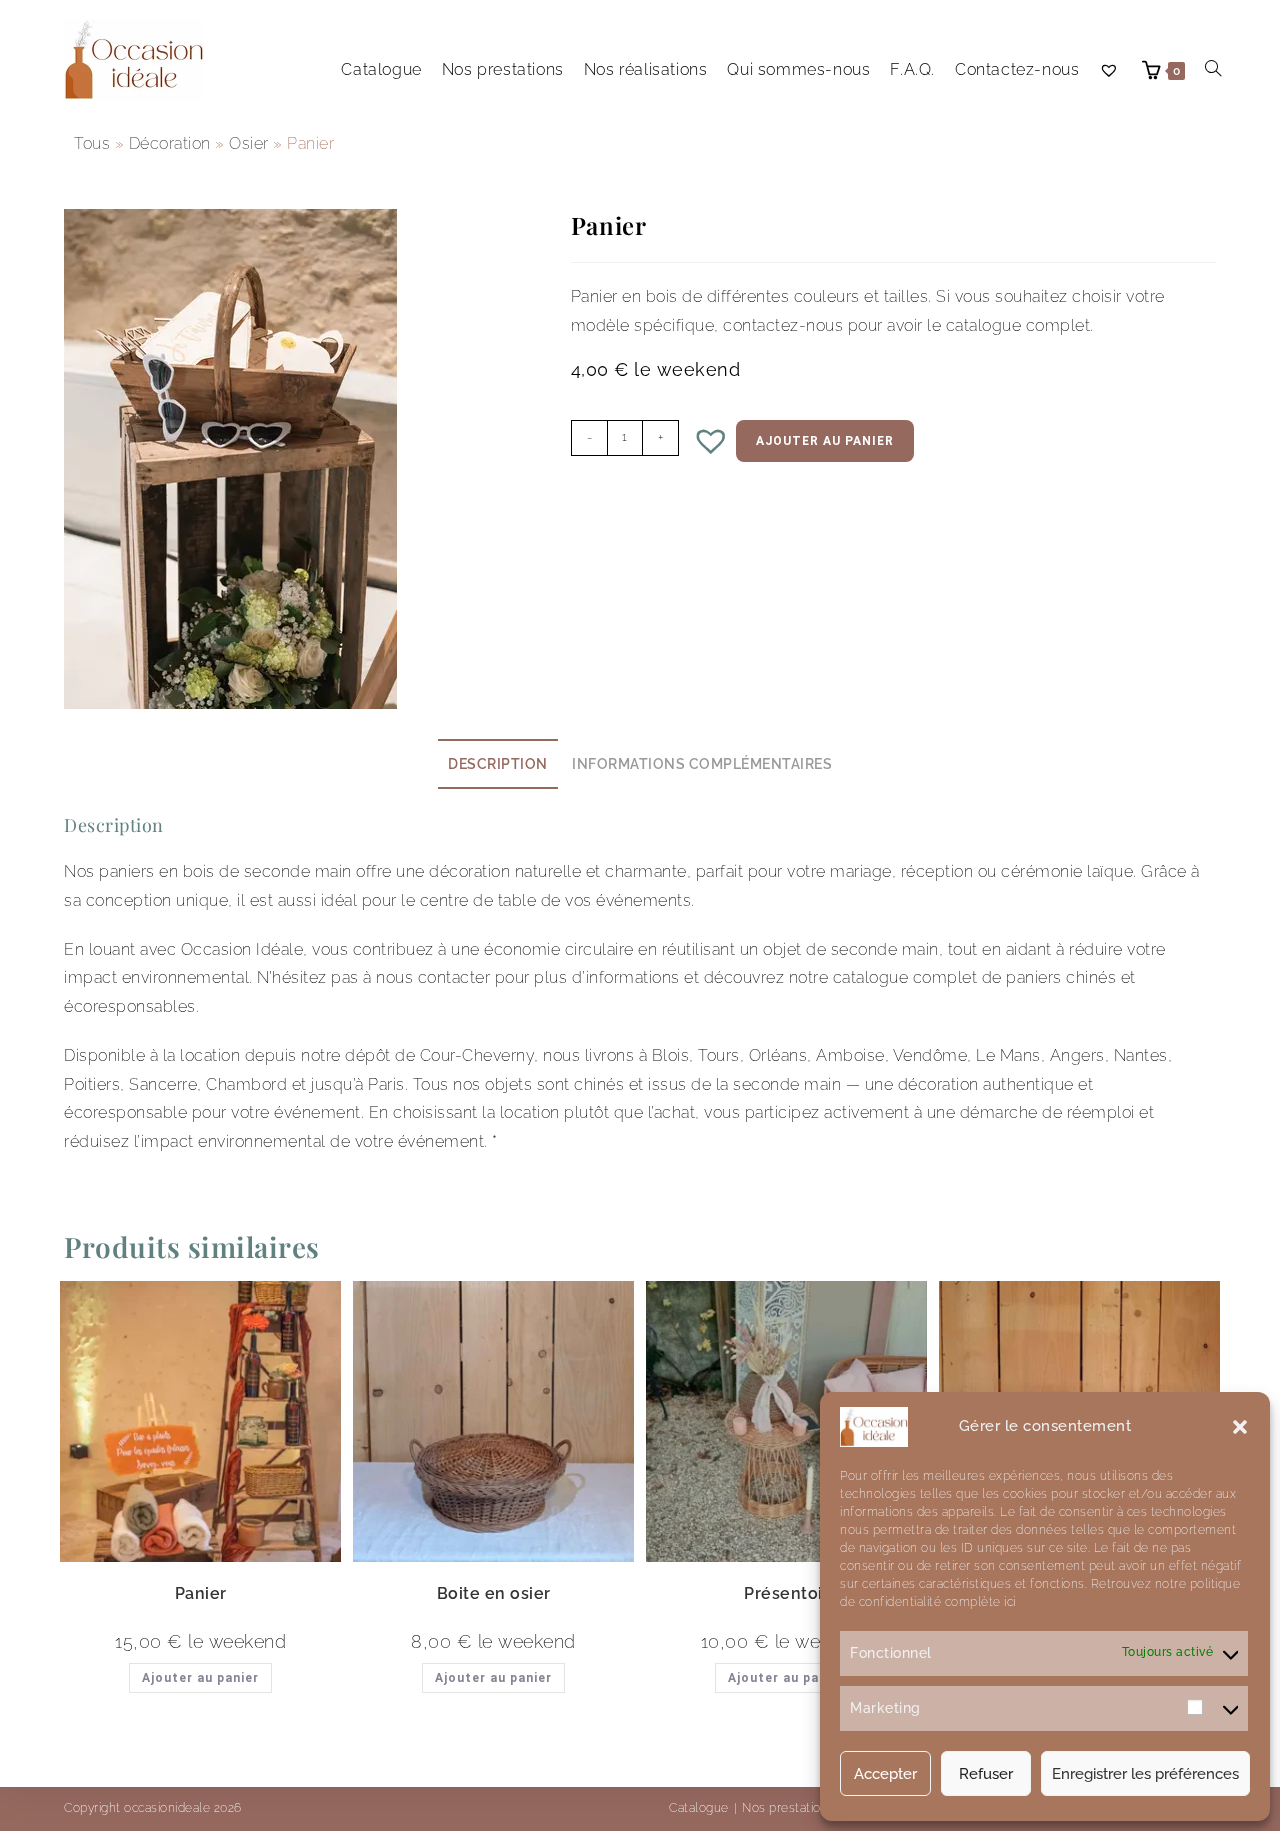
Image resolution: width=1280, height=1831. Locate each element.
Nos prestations (788, 1808)
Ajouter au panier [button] (200, 1678)
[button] (1240, 1427)
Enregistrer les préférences (1145, 1774)
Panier (201, 1593)
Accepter (885, 1774)
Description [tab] (498, 763)
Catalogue (699, 1808)
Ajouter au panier (825, 441)
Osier (249, 143)
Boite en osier (494, 1593)
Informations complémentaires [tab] (702, 763)
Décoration (170, 143)
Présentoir (786, 1593)
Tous (92, 143)
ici (1008, 1602)
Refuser (986, 1774)
